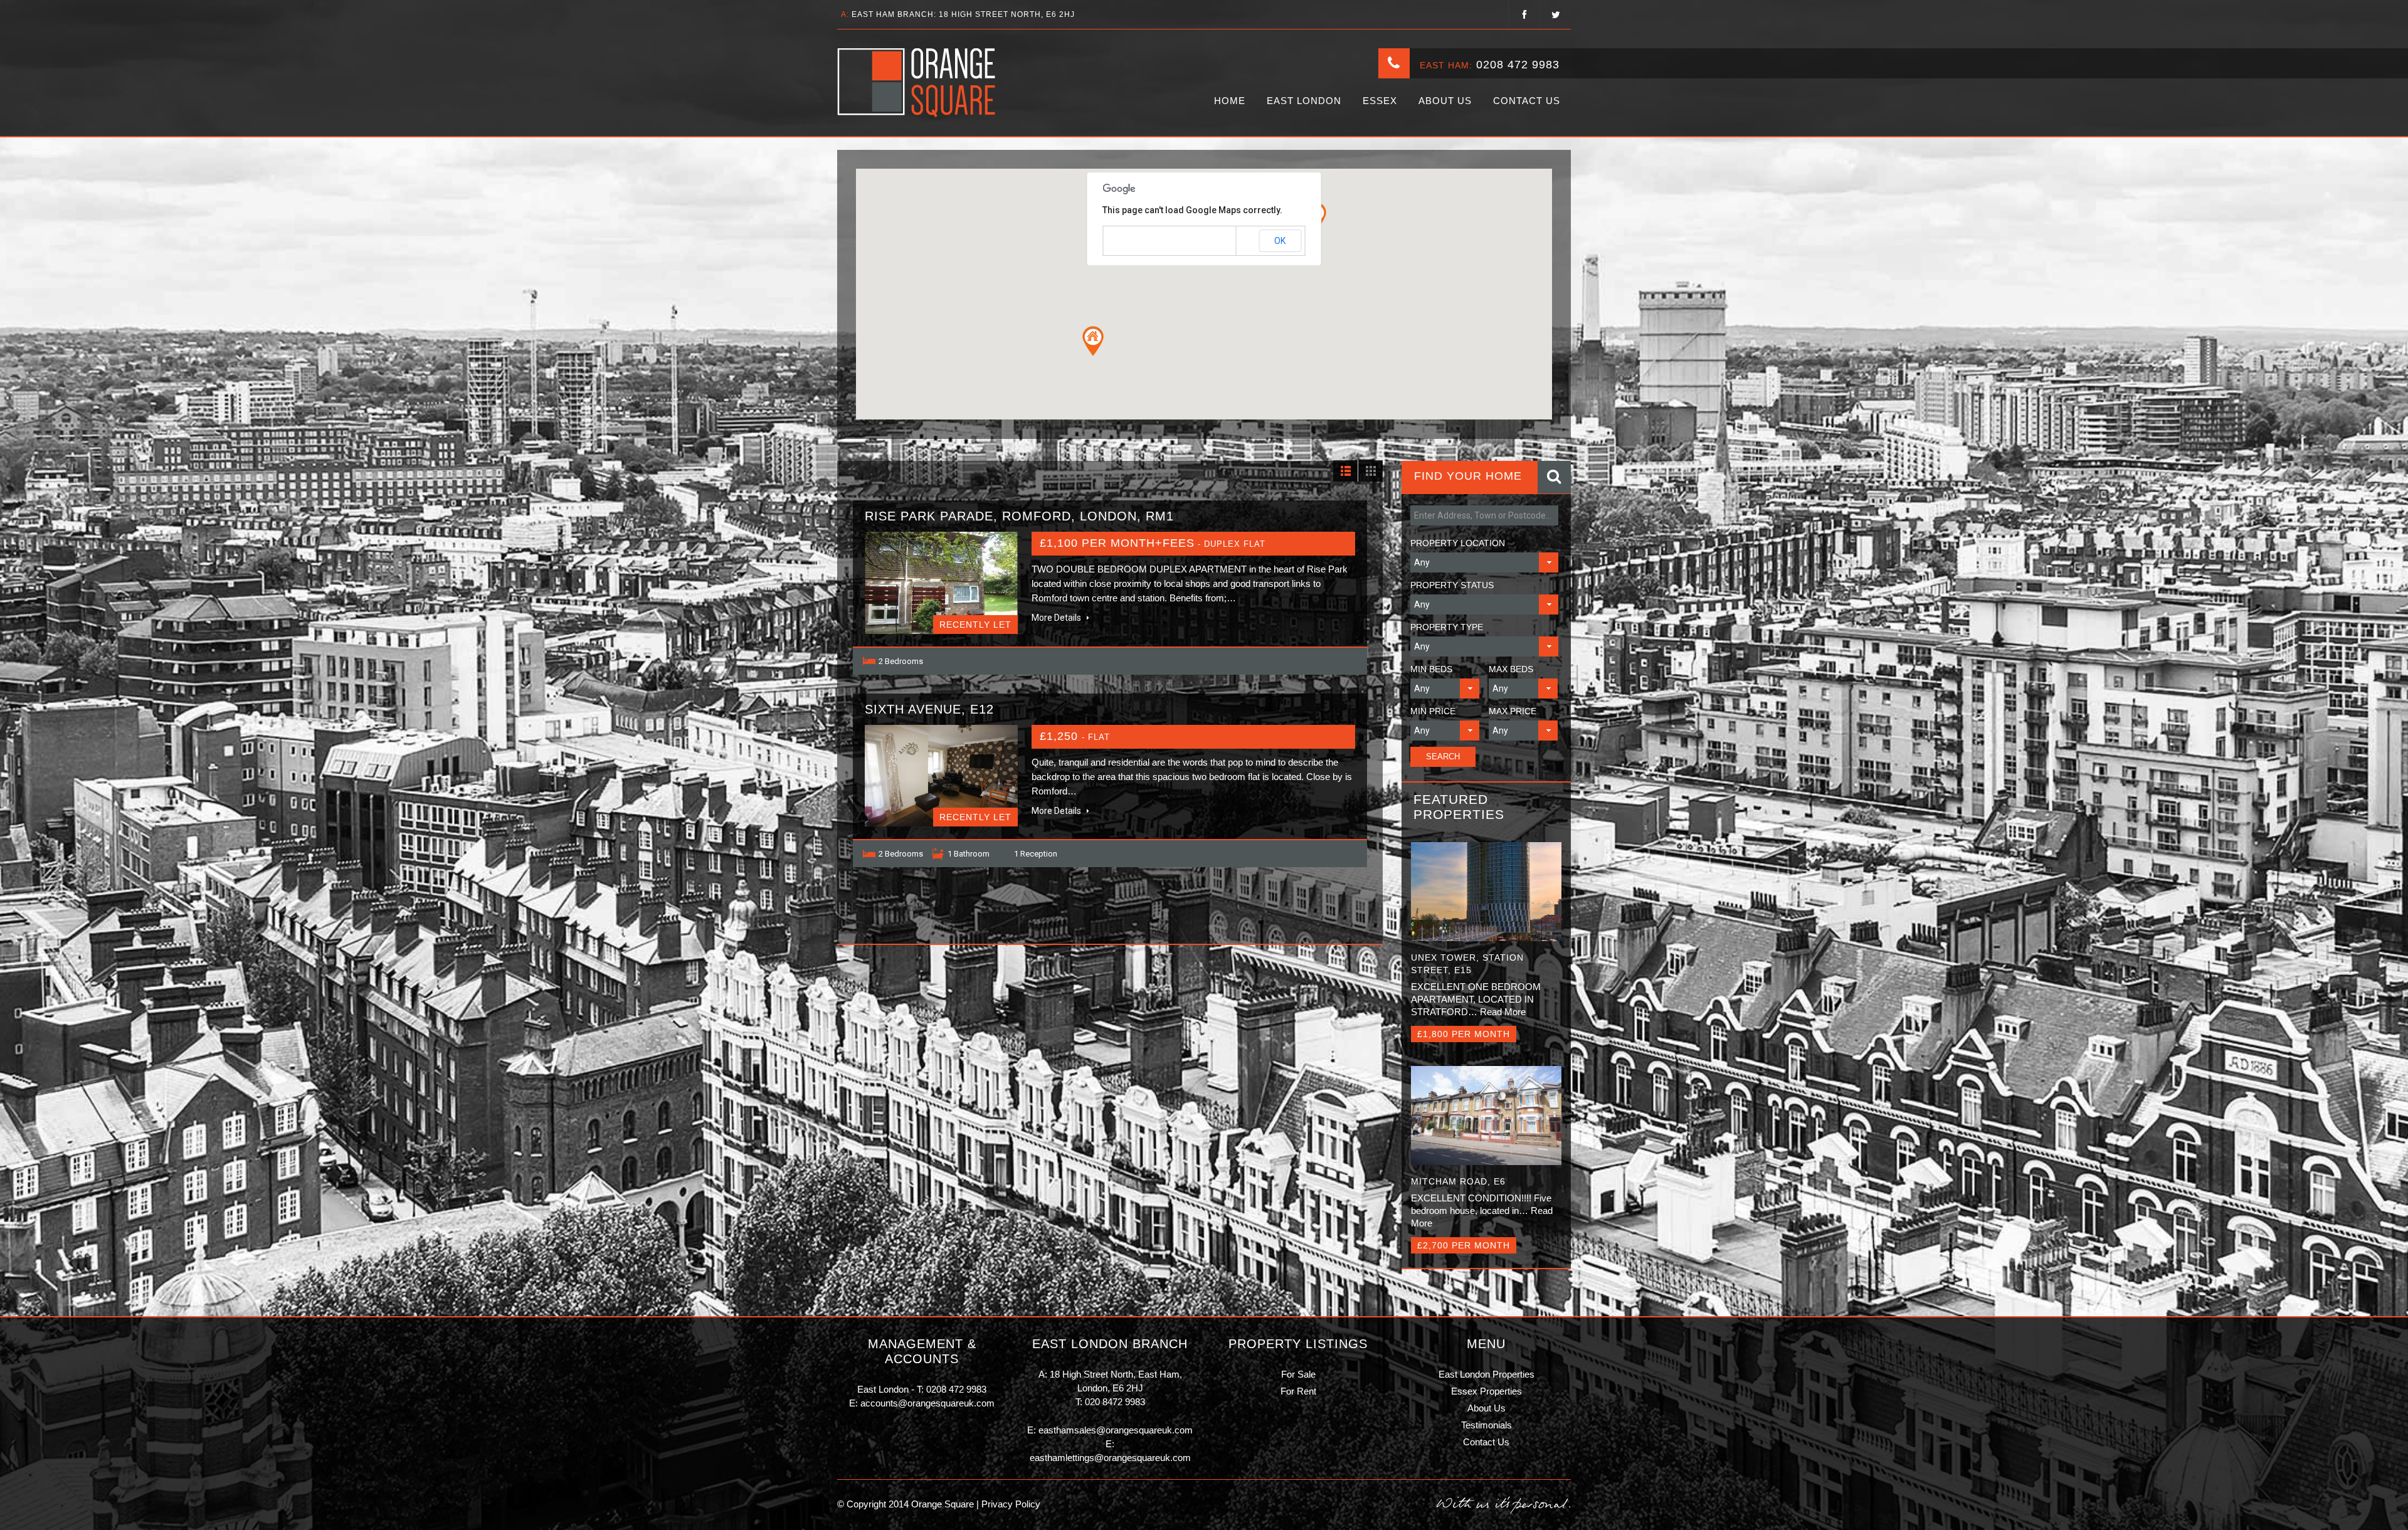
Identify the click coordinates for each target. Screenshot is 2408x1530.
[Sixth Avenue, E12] (941, 776)
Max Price (1513, 711)
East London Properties (1487, 1374)
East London (1304, 101)
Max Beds (1511, 669)
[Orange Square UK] (917, 83)
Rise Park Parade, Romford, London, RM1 (1019, 516)
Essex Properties (1487, 1391)
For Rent (1298, 1391)
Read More (1503, 1012)
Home (1230, 101)
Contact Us (1527, 101)
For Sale (1298, 1374)
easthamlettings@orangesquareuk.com (1110, 1458)
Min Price (1433, 711)
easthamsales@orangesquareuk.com (1116, 1430)
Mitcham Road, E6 (1458, 1181)
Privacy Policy (1010, 1504)
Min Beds (1431, 669)
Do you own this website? (1150, 241)
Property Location (1458, 543)
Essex (1380, 101)
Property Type (1447, 627)
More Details (1057, 618)
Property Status (1452, 585)
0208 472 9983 (1518, 65)
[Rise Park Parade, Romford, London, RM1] (941, 583)
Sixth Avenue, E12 (929, 709)
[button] (1093, 341)
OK (1280, 241)
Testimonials (1487, 1425)
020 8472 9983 (1115, 1402)
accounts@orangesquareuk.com (927, 1403)
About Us (1445, 101)
